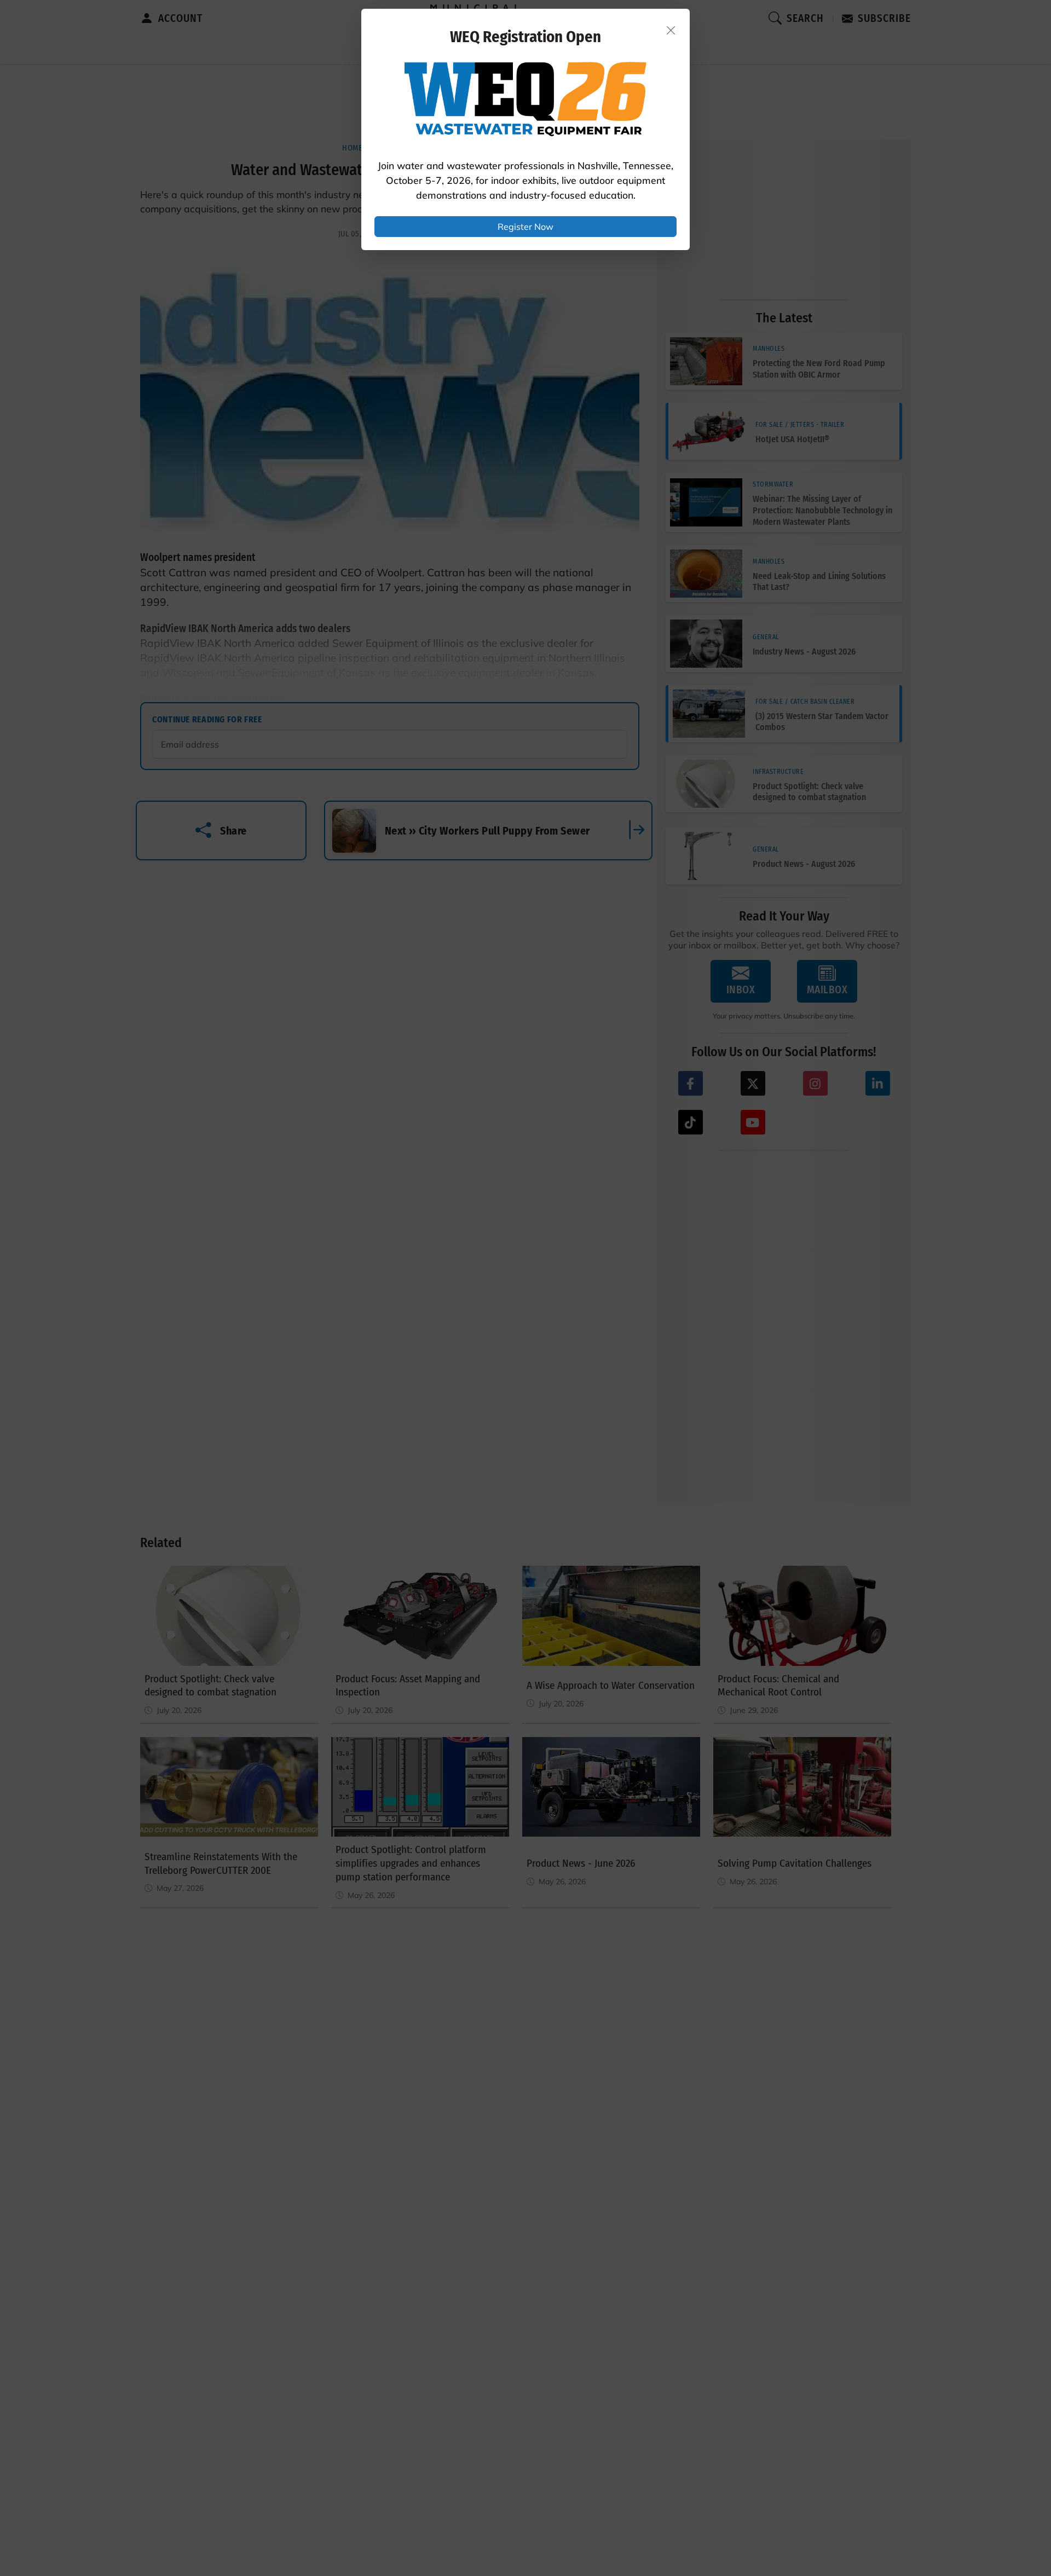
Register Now (525, 227)
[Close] (671, 30)
